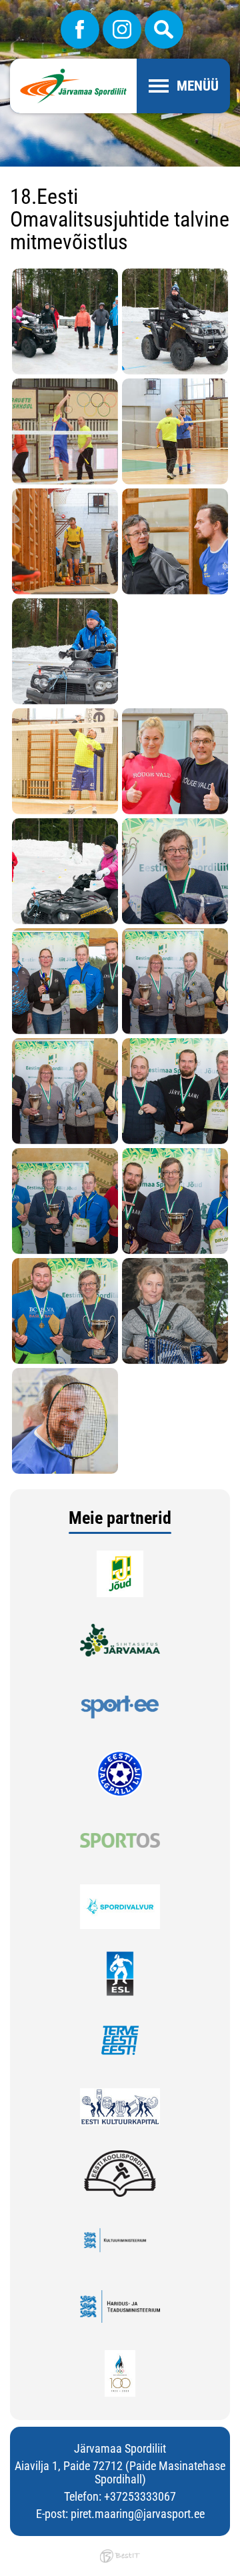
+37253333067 (140, 2496)
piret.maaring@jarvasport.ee (138, 2514)
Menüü (198, 86)
